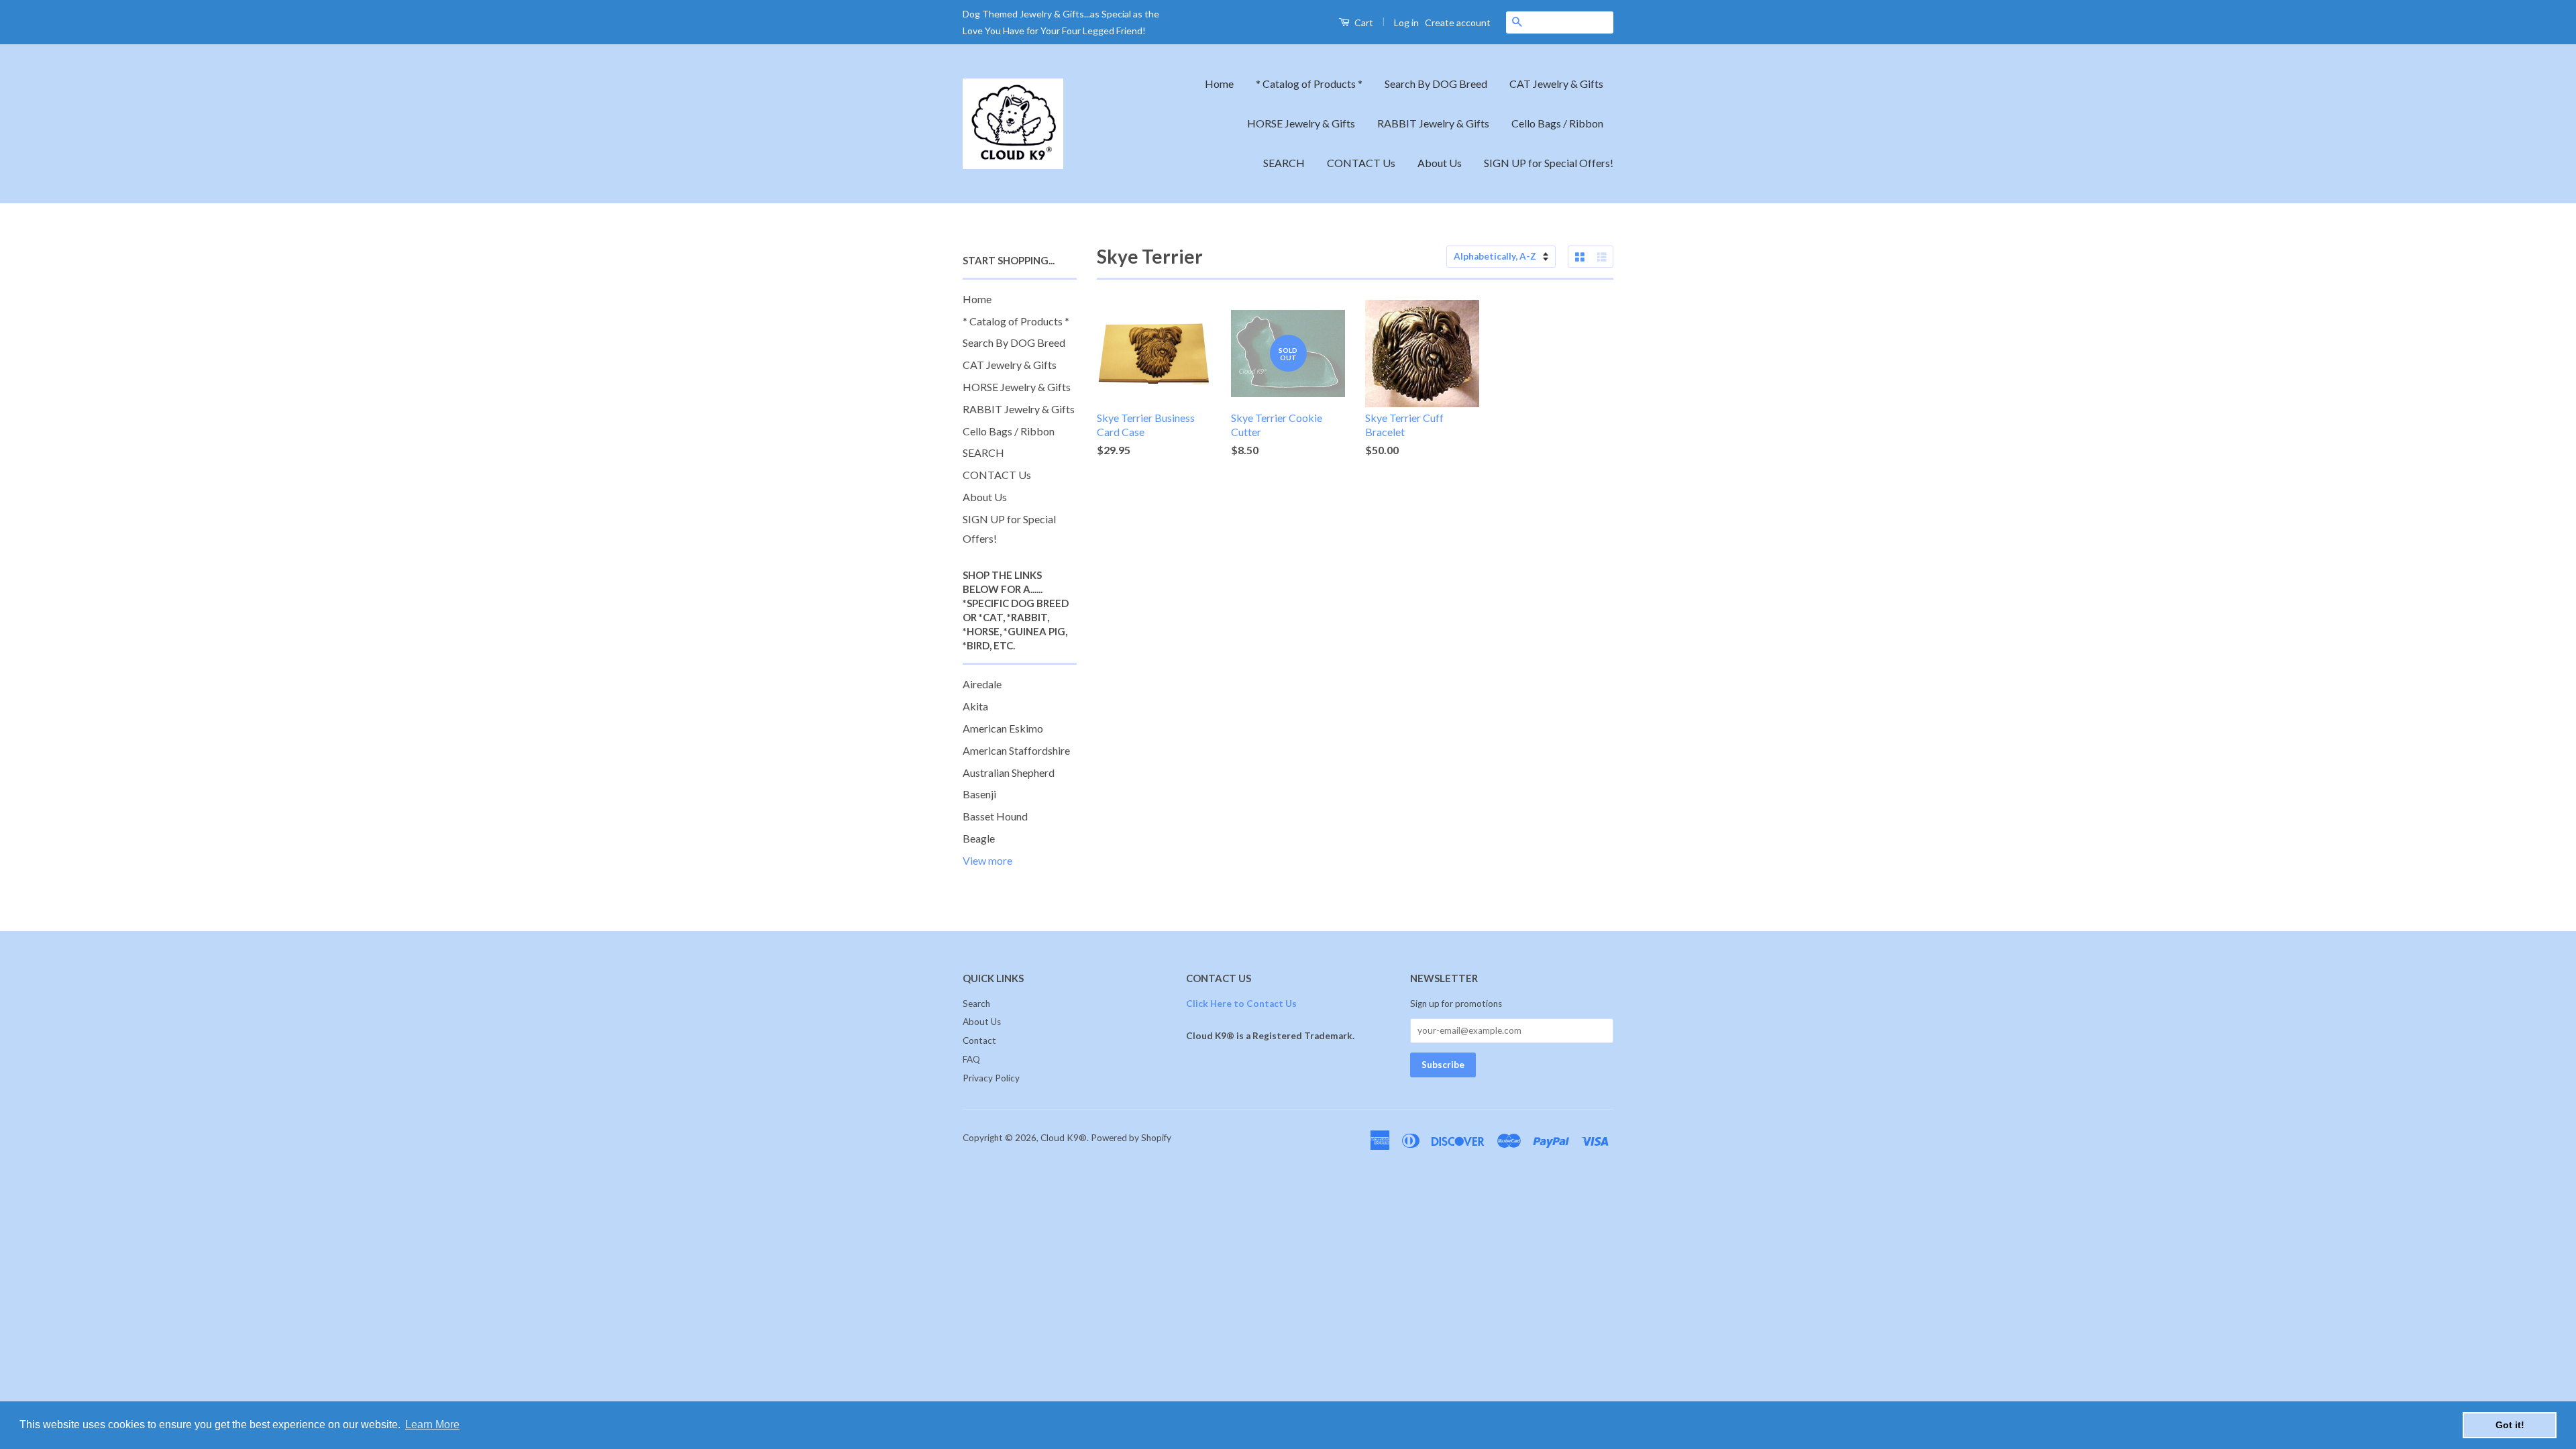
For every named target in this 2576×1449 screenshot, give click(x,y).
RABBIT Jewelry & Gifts (1433, 123)
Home (1219, 84)
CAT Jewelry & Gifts (1556, 84)
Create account (1458, 22)
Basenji (979, 794)
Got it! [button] (2510, 1425)
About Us (1440, 163)
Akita (975, 706)
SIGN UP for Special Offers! (1549, 163)
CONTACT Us (1361, 163)
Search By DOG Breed (1436, 84)
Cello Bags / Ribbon (1557, 123)
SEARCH (1284, 163)
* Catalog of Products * (1309, 84)
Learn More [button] (432, 1425)
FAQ (971, 1059)
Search (976, 1004)
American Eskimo (1003, 728)
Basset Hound (995, 816)
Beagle (979, 838)
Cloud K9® (1064, 1138)
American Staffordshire (1016, 750)
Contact (979, 1040)
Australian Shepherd (1009, 772)
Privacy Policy (991, 1078)
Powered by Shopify (1131, 1138)
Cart (1363, 22)
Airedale (982, 684)
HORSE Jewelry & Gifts (1301, 123)
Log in (1406, 22)
